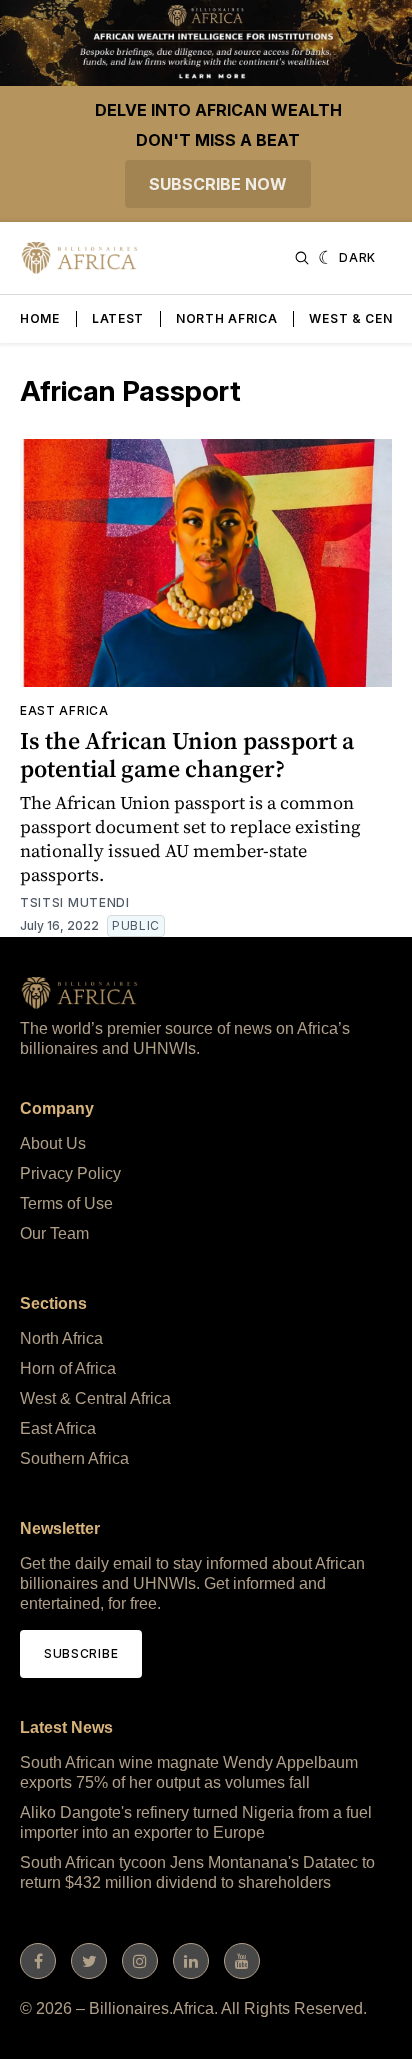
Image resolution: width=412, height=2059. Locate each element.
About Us (53, 1143)
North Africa (226, 318)
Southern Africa (74, 1458)
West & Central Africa (95, 1398)
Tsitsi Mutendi (75, 902)
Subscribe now (218, 184)
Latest (118, 318)
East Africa (64, 710)
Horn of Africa (68, 1368)
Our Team (54, 1233)
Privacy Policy (70, 1173)
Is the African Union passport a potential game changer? (187, 754)
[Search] (302, 258)
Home (40, 318)
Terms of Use (66, 1203)
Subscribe (81, 1653)
